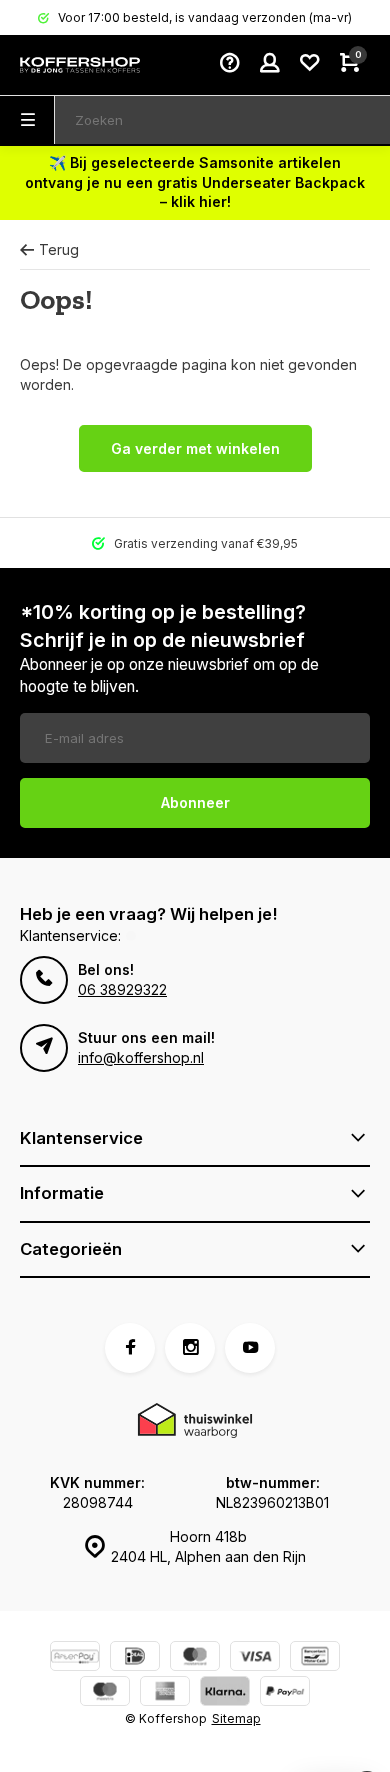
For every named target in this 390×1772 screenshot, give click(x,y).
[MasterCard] (195, 1658)
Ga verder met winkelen (195, 448)
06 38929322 (122, 989)
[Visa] (255, 1658)
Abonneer (195, 802)
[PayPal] (285, 1693)
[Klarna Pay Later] (225, 1693)
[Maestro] (105, 1693)
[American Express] (165, 1693)
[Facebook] (130, 1348)
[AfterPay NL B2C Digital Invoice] (75, 1658)
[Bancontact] (315, 1658)
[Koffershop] (80, 65)
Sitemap (236, 1718)
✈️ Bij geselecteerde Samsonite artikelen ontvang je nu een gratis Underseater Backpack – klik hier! (195, 182)
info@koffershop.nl (141, 1057)
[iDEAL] (135, 1658)
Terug (59, 249)
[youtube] (250, 1348)
